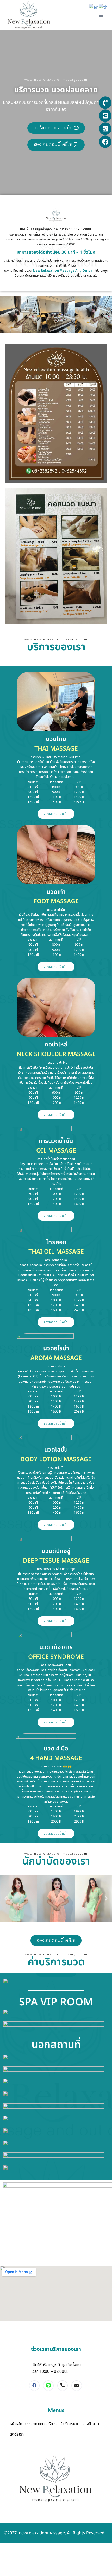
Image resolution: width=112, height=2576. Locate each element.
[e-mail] (77, 2386)
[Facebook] (34, 2386)
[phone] (63, 2386)
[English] (94, 7)
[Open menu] (101, 15)
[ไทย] (104, 7)
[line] (48, 2386)
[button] (6, 1898)
